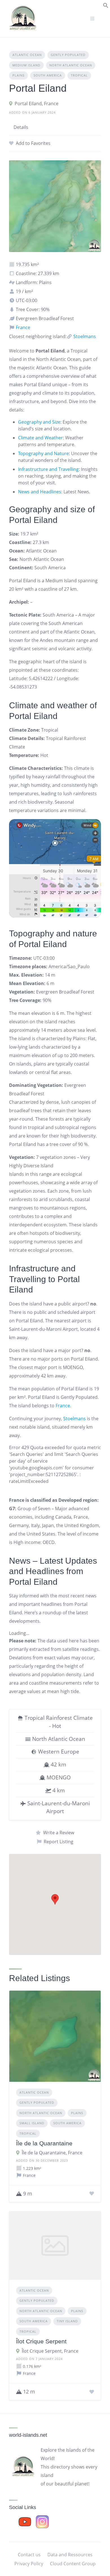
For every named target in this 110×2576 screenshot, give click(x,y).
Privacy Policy (29, 2564)
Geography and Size (39, 422)
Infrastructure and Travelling (48, 469)
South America (48, 75)
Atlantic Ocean (27, 55)
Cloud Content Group (73, 2564)
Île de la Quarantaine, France (52, 2153)
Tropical (79, 75)
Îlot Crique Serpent (41, 2341)
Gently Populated (68, 55)
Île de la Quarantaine (44, 2143)
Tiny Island (67, 2321)
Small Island (32, 2123)
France (22, 327)
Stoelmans (84, 336)
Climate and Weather (40, 438)
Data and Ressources (70, 2555)
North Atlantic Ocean (71, 65)
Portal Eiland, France (37, 104)
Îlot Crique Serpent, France (50, 2351)
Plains (18, 75)
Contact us (29, 2555)
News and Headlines (40, 492)
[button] (106, 5)
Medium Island (26, 65)
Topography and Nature (43, 453)
